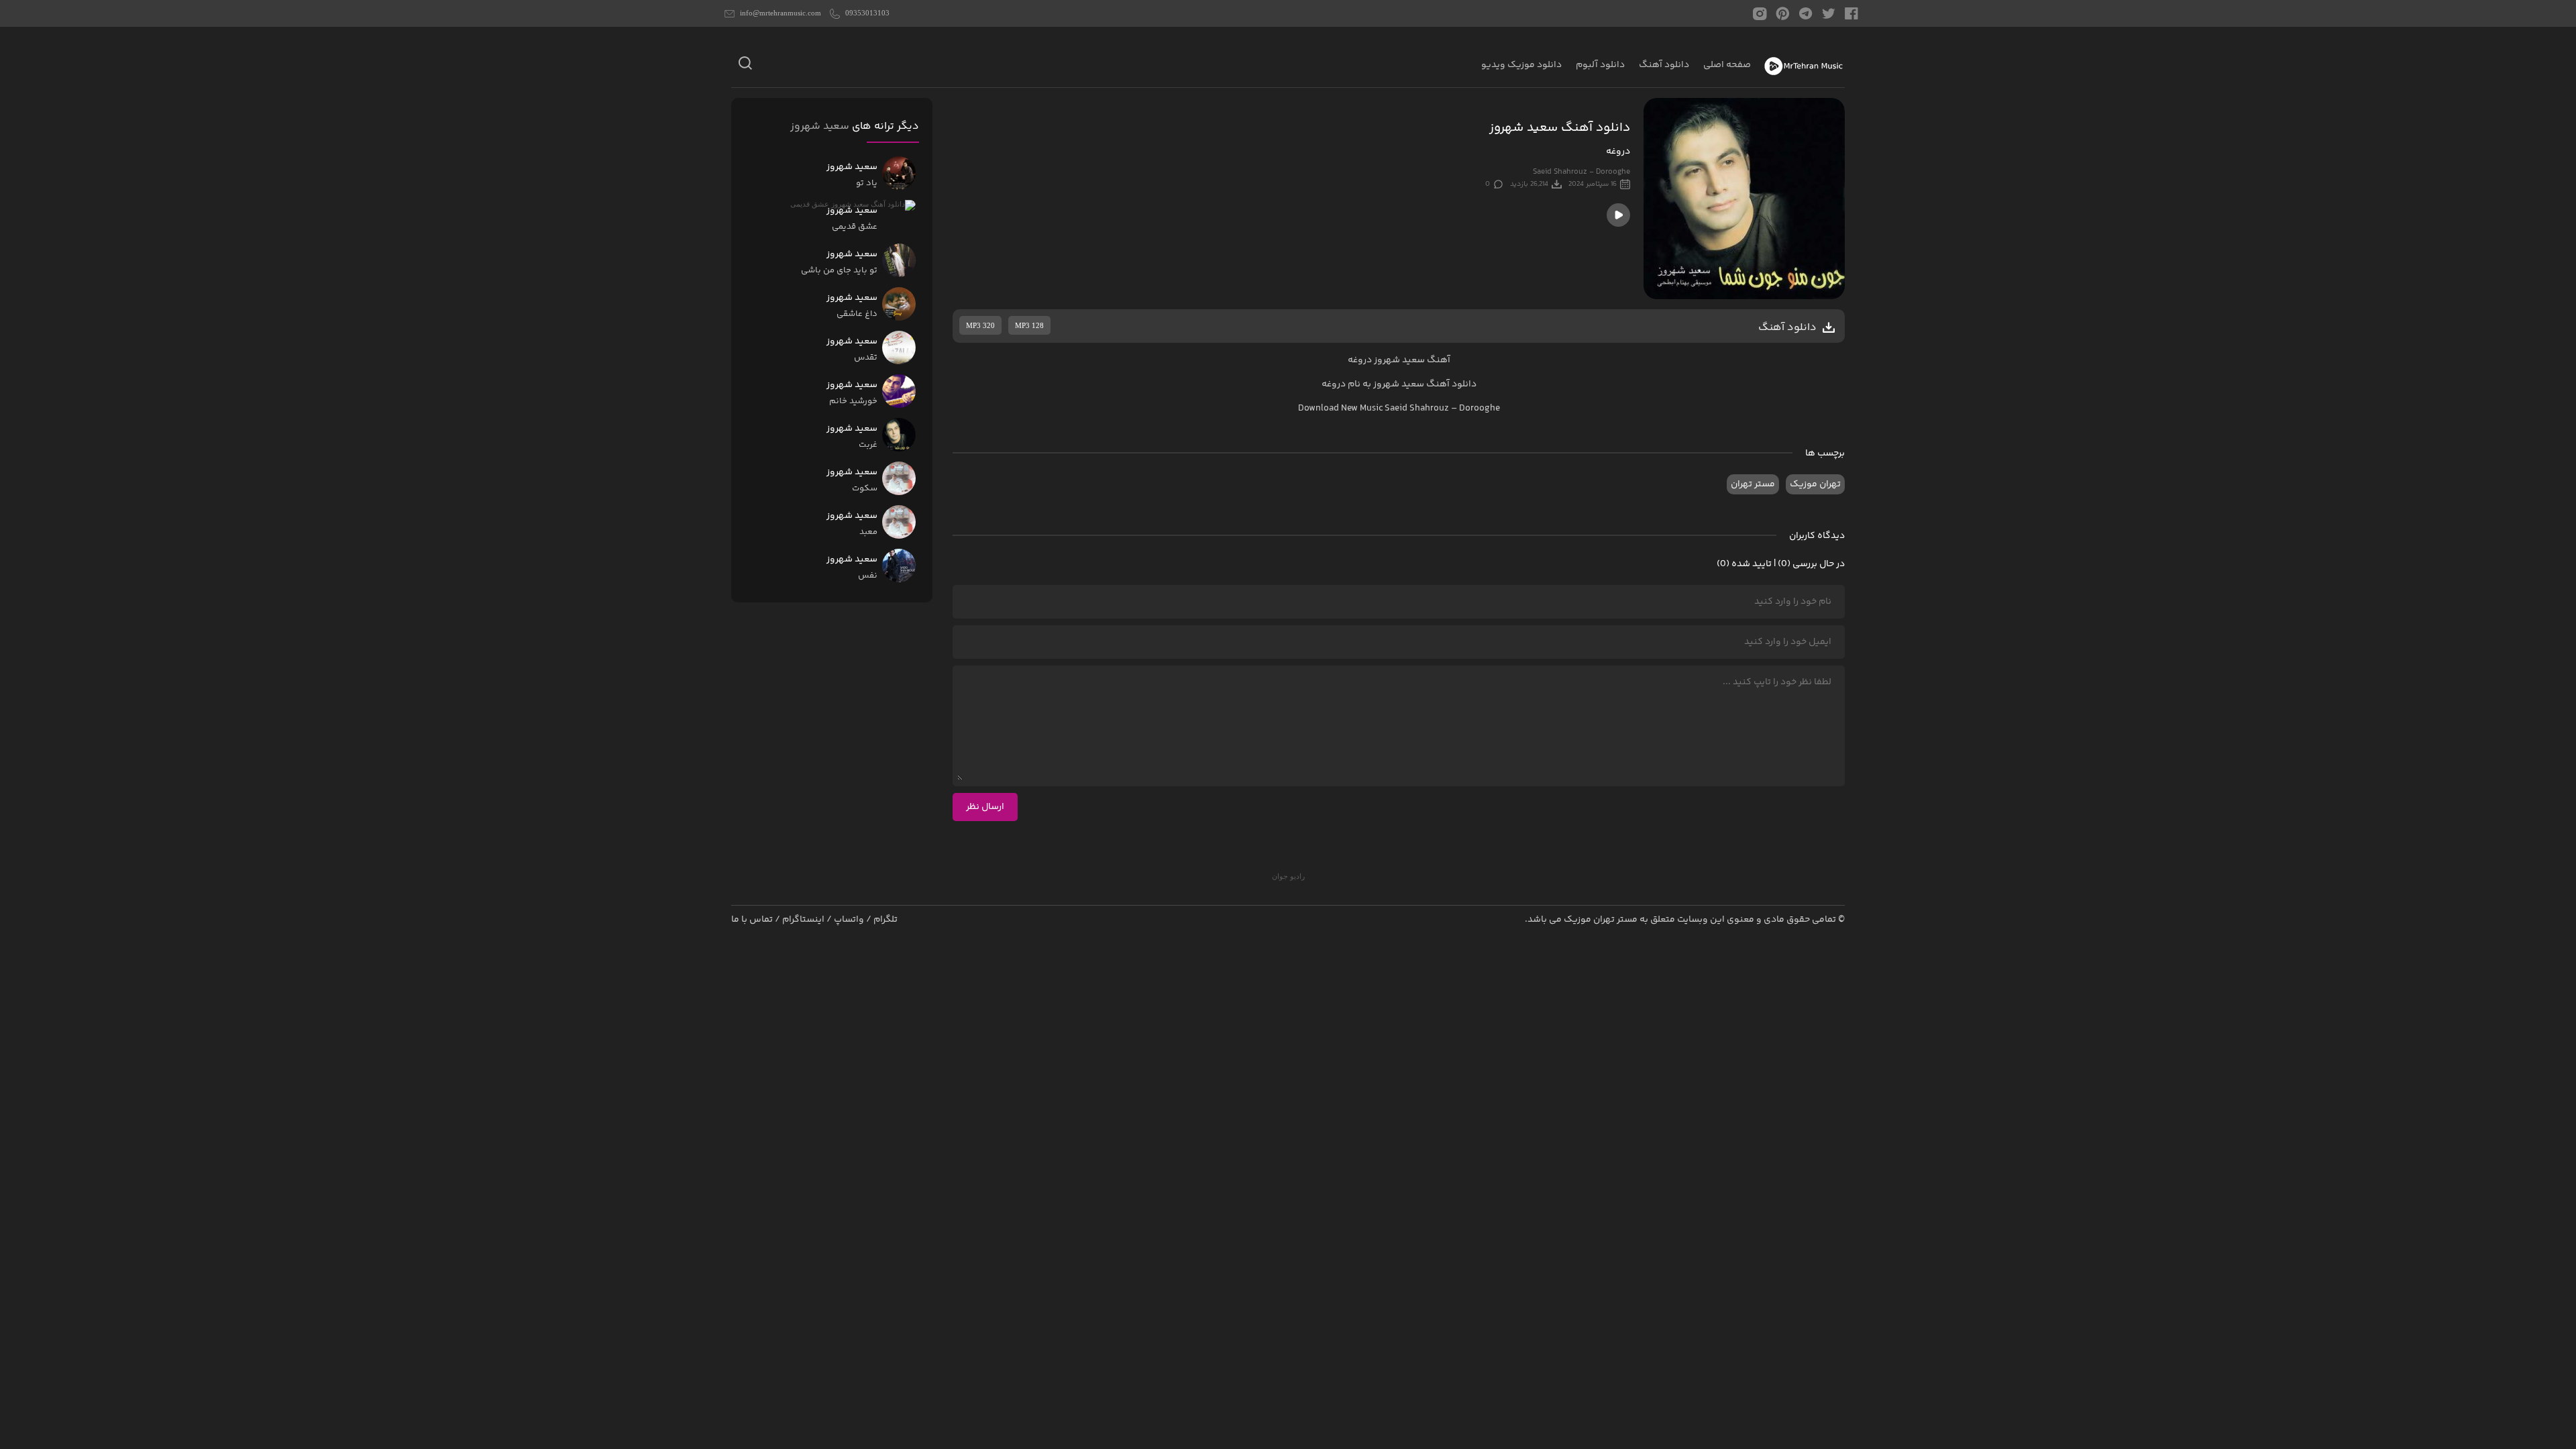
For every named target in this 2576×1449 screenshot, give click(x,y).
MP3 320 (980, 325)
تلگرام (885, 920)
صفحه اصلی (1727, 65)
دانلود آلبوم (1600, 65)
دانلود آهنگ (1664, 65)
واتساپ (849, 920)
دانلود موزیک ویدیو (1521, 65)
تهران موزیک (1815, 484)
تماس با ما (752, 920)
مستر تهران (1753, 484)
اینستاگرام (803, 920)
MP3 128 (1029, 325)
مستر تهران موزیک (1601, 920)
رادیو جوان (1288, 876)
